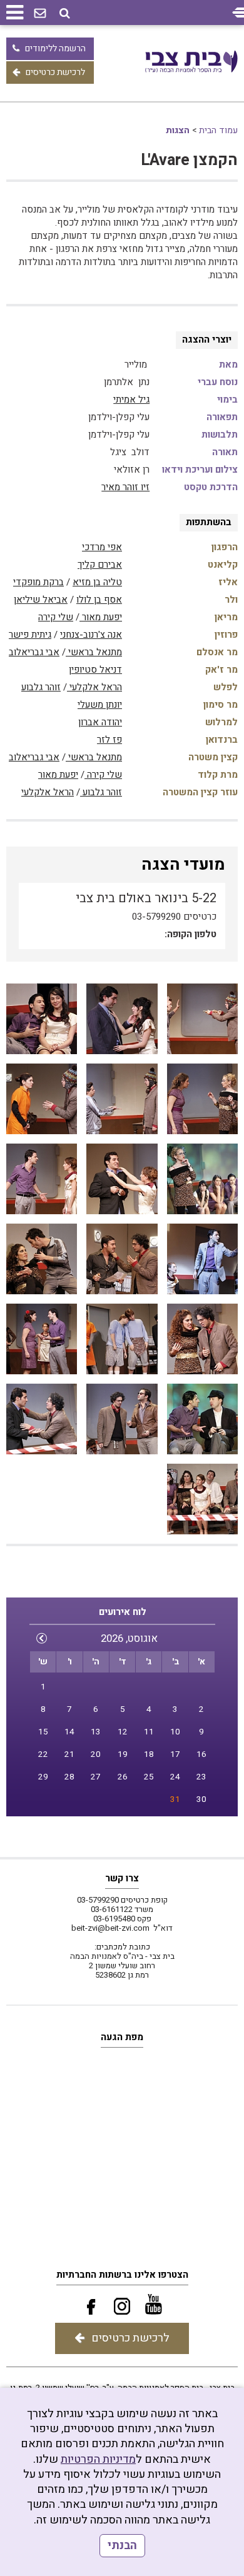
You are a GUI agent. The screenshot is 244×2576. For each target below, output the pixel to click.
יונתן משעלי (100, 705)
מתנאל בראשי (94, 652)
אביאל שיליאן (41, 600)
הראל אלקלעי (94, 687)
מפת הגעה (122, 2037)
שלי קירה (56, 617)
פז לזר (109, 740)
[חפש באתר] (65, 13)
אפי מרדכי (102, 547)
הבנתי (122, 2546)
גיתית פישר (30, 635)
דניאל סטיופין (95, 670)
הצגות (178, 130)
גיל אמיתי (131, 400)
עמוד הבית (218, 130)
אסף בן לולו (99, 600)
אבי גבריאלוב (34, 652)
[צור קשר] (40, 14)
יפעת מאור (101, 617)
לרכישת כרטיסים (55, 72)
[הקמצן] (202, 1019)
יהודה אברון (100, 722)
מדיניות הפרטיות (98, 2459)
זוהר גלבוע (41, 687)
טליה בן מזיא (97, 582)
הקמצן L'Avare (189, 160)
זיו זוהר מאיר (125, 487)
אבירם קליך (100, 565)
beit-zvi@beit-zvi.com (110, 1928)
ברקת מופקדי (38, 582)
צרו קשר (122, 1878)
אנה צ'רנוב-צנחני (91, 635)
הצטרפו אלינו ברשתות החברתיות (122, 2275)
